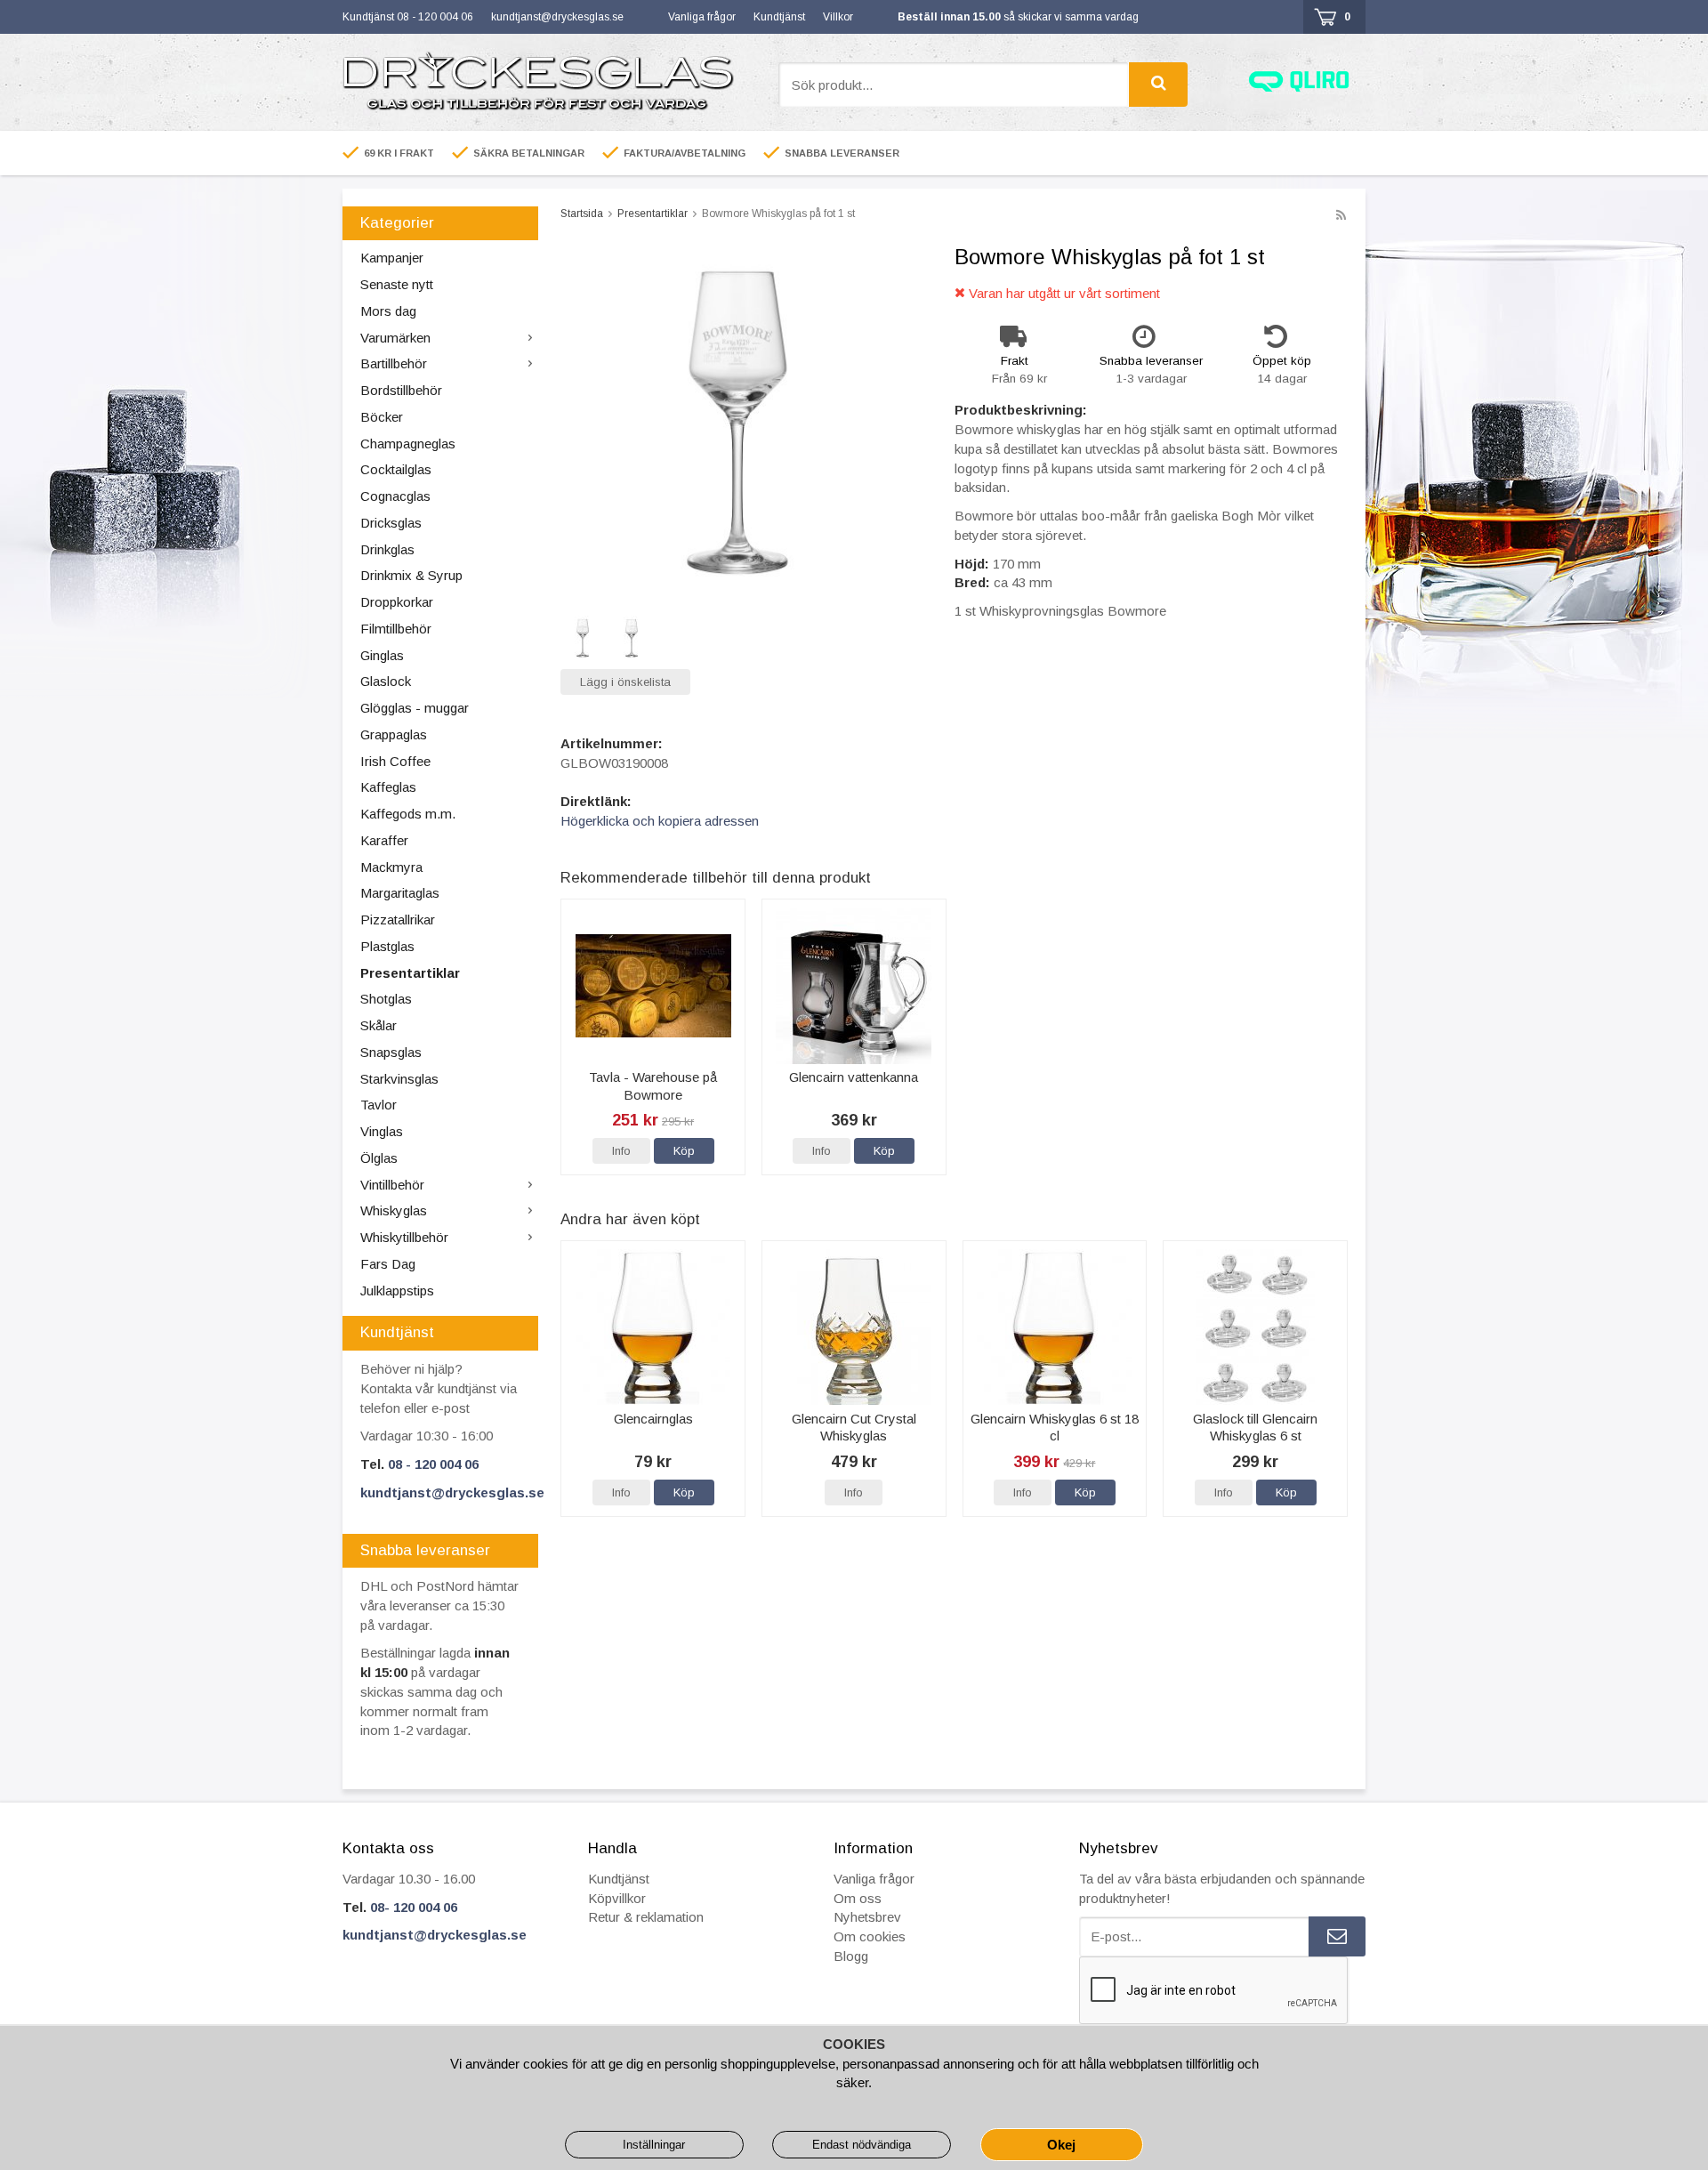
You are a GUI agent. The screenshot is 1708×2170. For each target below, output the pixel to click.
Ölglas (379, 1158)
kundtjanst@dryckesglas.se (557, 17)
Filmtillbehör (396, 629)
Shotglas (386, 999)
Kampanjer (392, 258)
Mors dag (388, 311)
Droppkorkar (397, 602)
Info (621, 1151)
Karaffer (384, 840)
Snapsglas (391, 1052)
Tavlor (379, 1105)
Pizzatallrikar (398, 920)
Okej (1061, 2145)
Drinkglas (387, 549)
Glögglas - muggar (415, 708)
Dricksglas (391, 523)
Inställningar (654, 2145)
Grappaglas (394, 734)
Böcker (382, 417)
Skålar (379, 1025)
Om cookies (870, 1936)
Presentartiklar (410, 973)
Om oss (858, 1898)
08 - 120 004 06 (433, 1464)
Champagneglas (408, 444)
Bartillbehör (394, 363)
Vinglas (382, 1131)
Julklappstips (397, 1291)
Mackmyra (391, 867)
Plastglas (387, 946)
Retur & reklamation (646, 1917)
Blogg (851, 1956)
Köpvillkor (617, 1898)
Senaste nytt (397, 284)
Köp (684, 1151)
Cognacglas (395, 496)
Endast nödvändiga (862, 2145)
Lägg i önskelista (625, 682)
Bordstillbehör (401, 390)
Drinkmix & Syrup (411, 575)
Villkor (838, 17)
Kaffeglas (388, 787)
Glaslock (386, 681)
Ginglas (382, 655)
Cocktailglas (396, 469)
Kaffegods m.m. (408, 814)
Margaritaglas (400, 893)
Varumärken (395, 338)
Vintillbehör (392, 1185)
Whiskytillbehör (404, 1237)
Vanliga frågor (702, 17)
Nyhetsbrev (867, 1917)
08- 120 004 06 (414, 1907)
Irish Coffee (395, 761)
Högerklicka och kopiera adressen (660, 821)
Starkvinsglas (399, 1079)
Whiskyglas (394, 1210)
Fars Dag (388, 1264)
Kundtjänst (779, 17)
